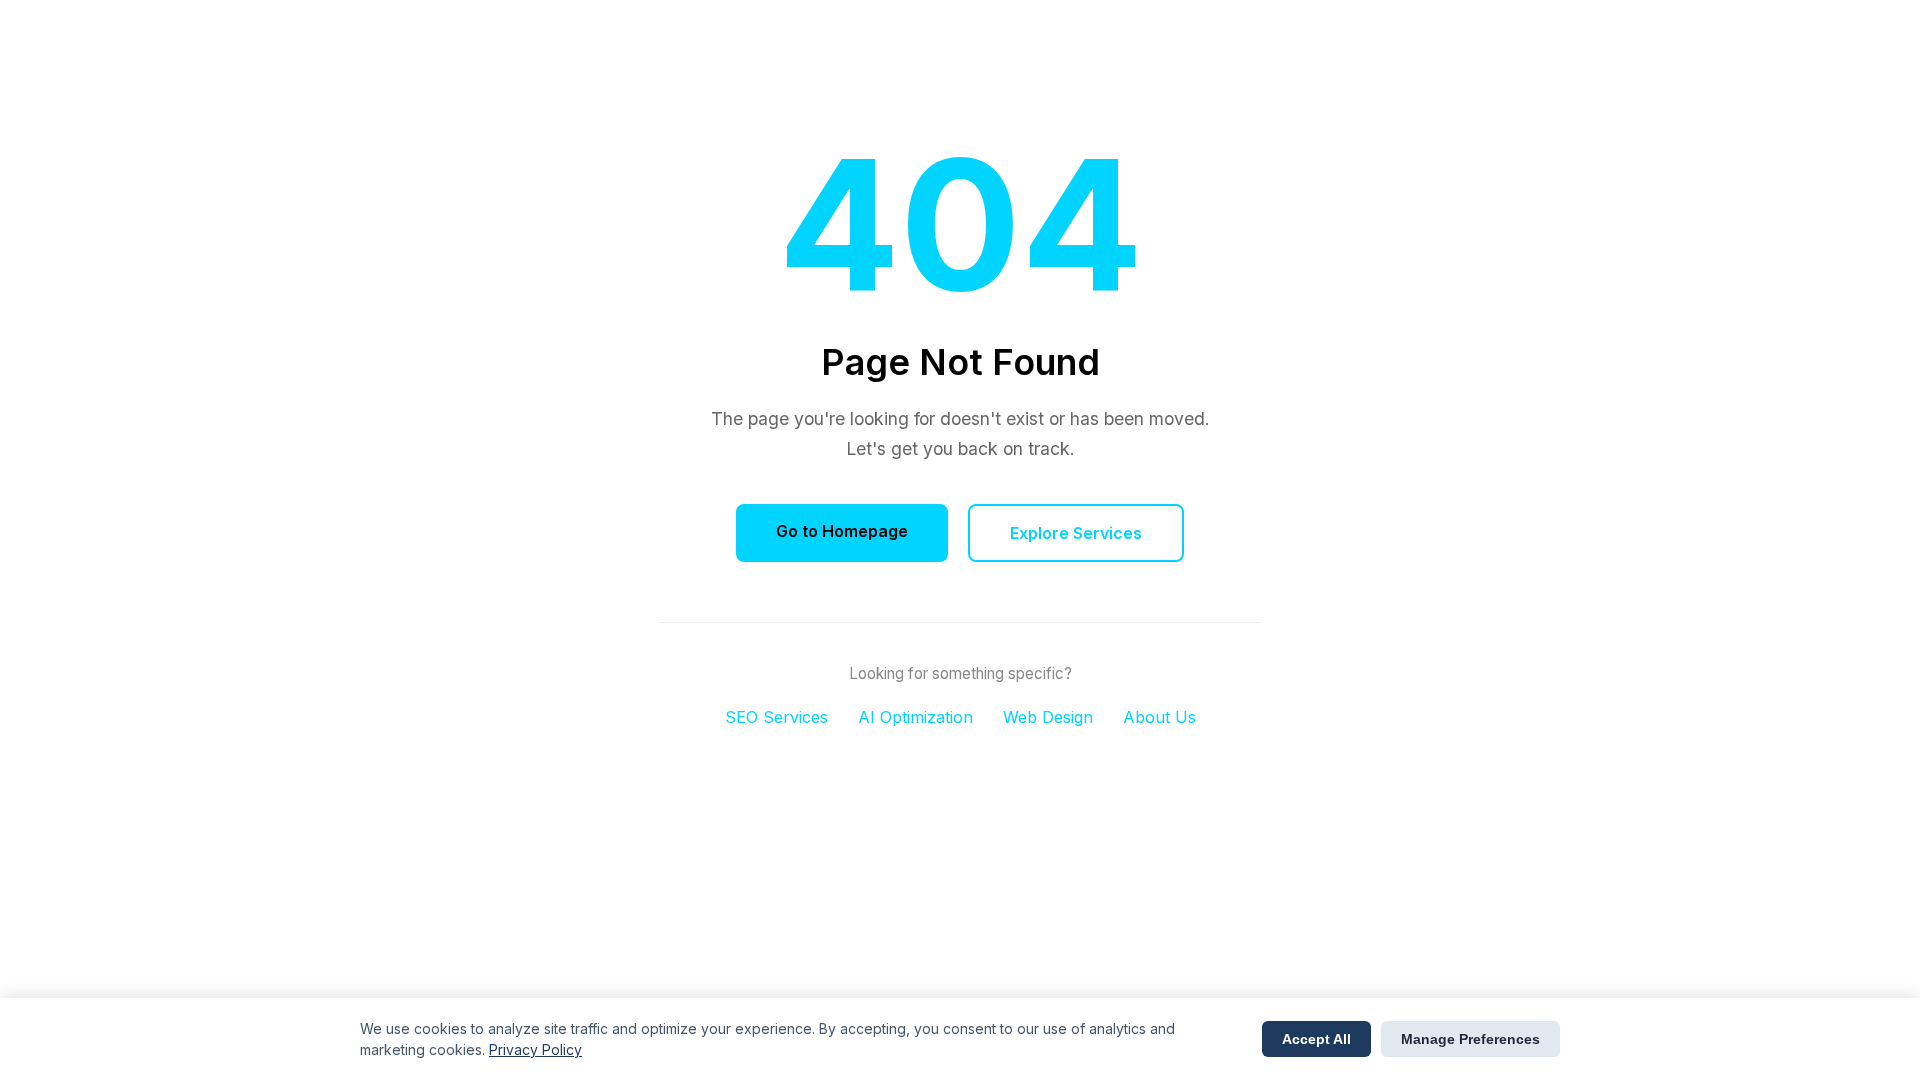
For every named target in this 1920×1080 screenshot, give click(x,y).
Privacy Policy (535, 1049)
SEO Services (776, 717)
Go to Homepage (842, 531)
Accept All (1316, 1039)
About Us (1159, 717)
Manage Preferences (1470, 1039)
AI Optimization (915, 717)
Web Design (1048, 717)
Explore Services (1076, 533)
